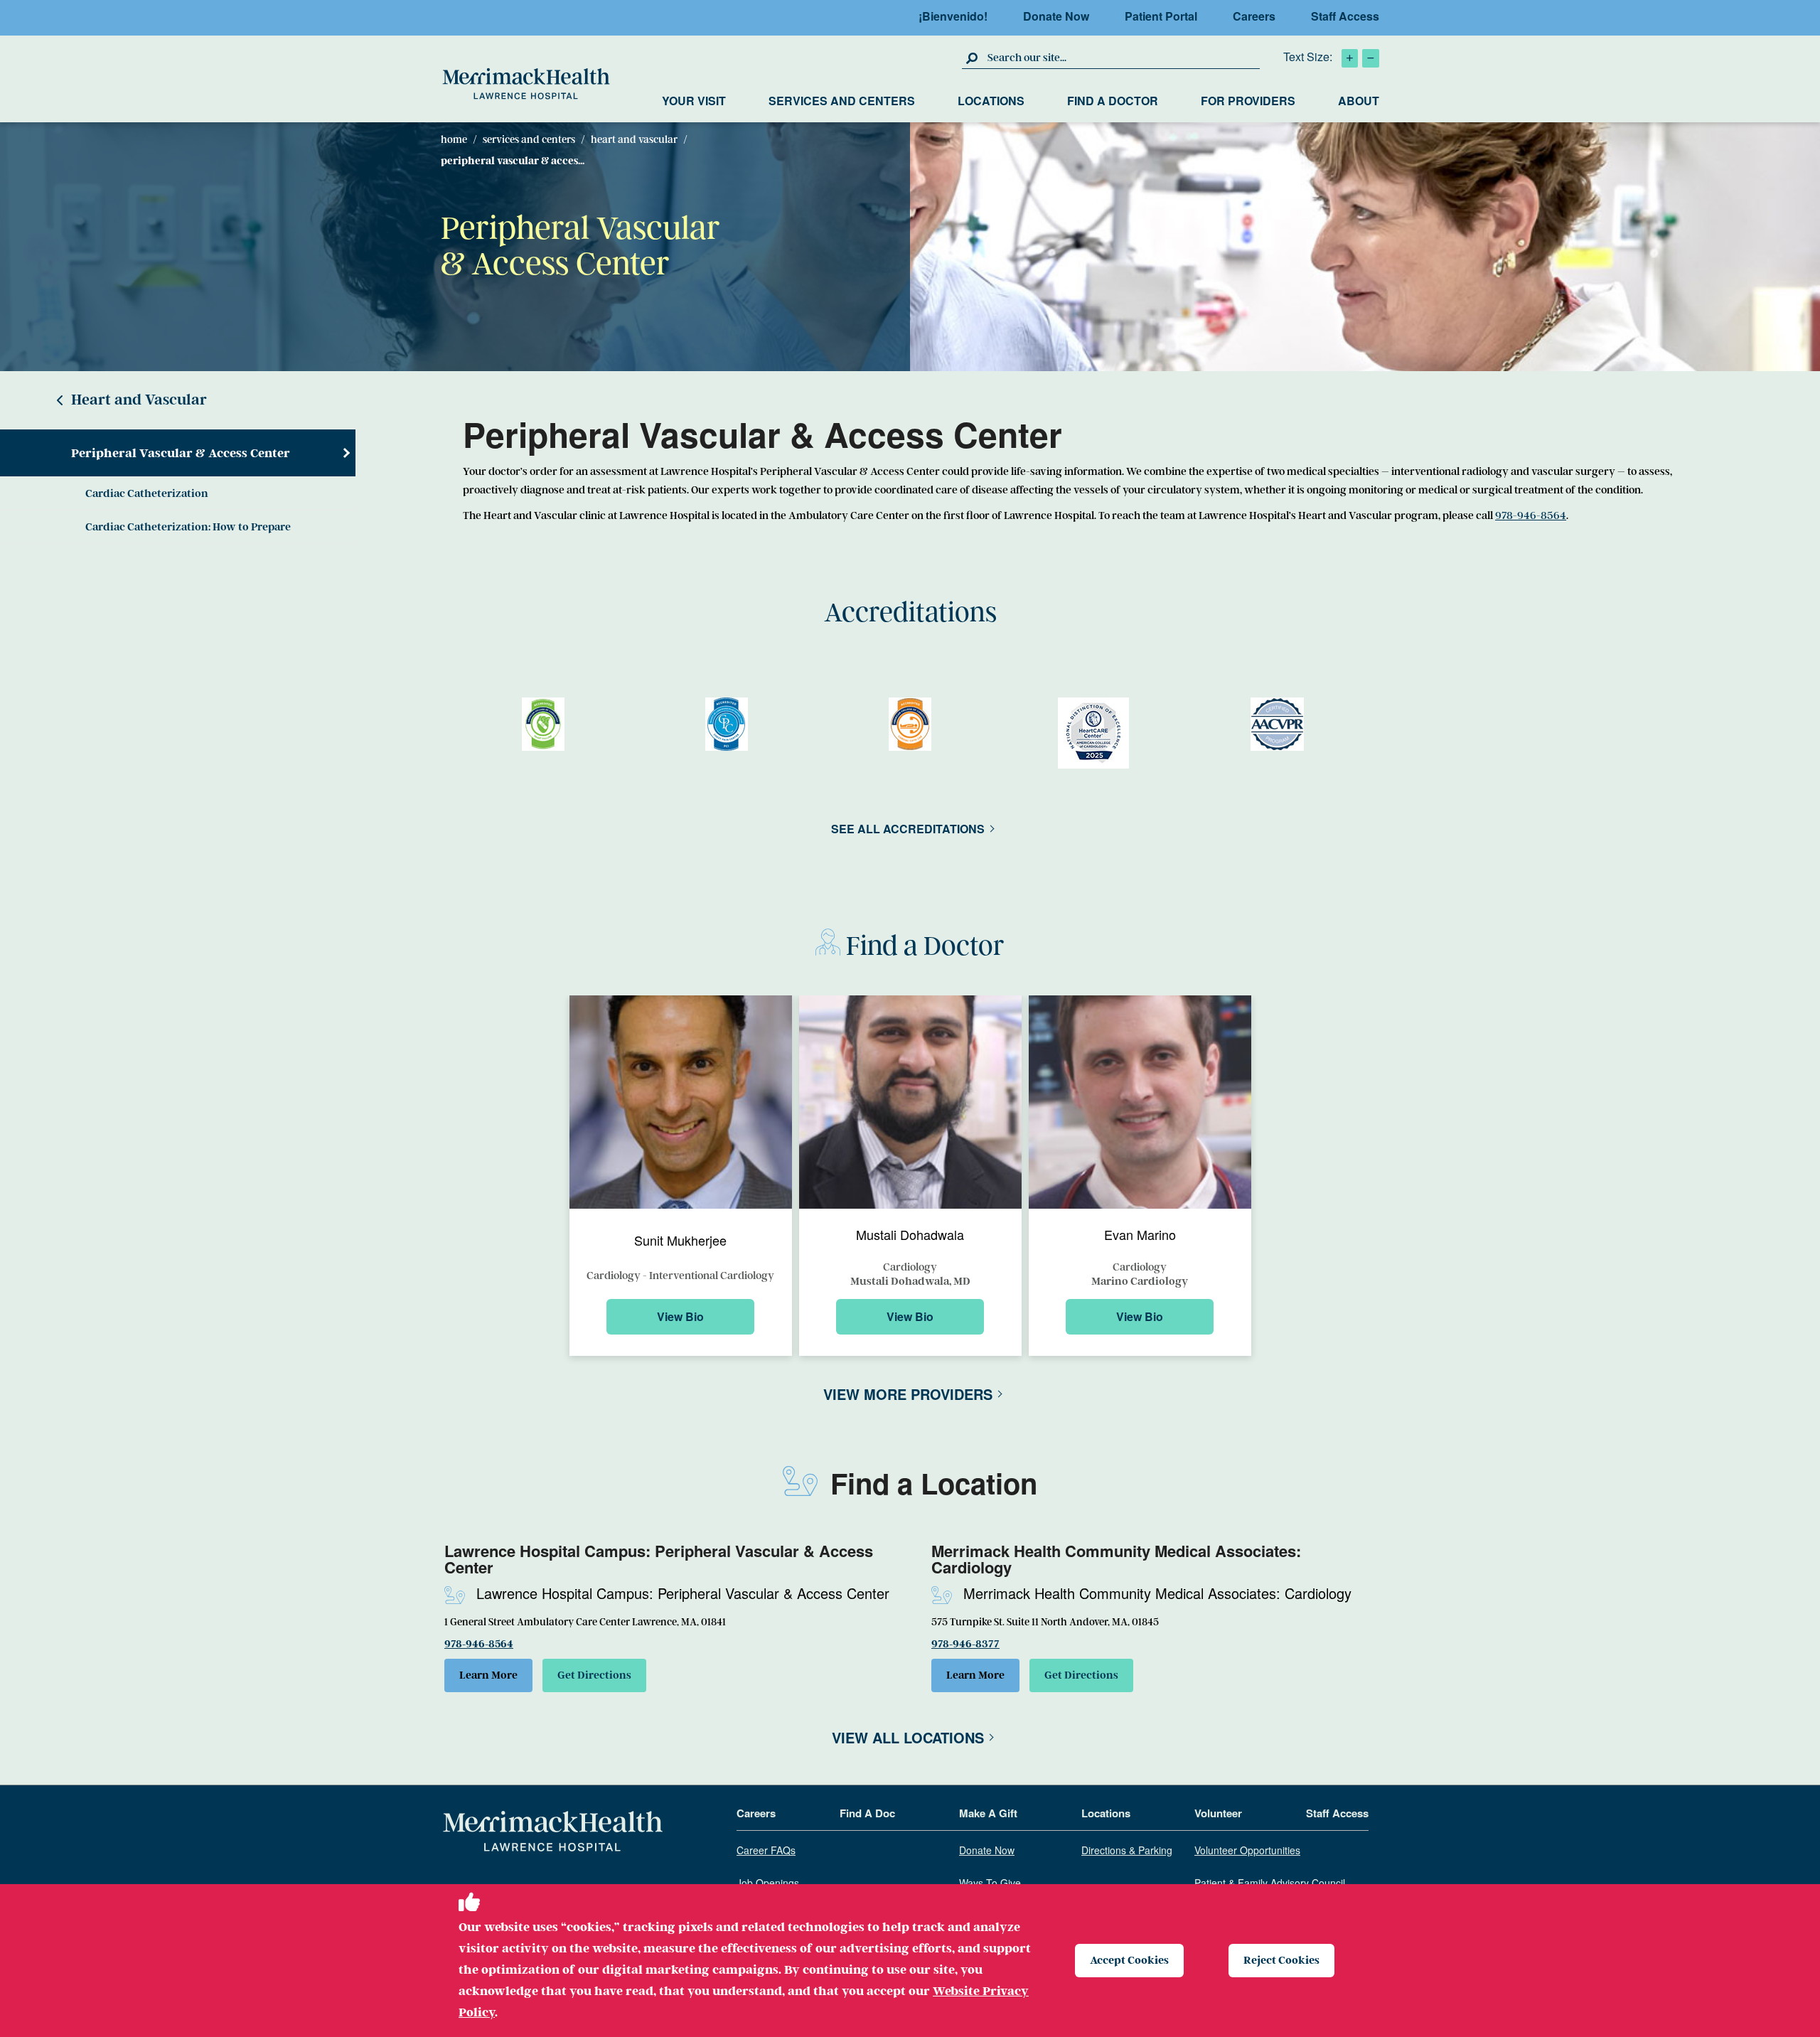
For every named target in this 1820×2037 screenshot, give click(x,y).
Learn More (488, 1675)
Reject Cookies (1281, 1960)
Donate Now (1056, 16)
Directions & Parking (1127, 1851)
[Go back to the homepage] (553, 1832)
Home (454, 139)
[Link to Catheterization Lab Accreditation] (910, 724)
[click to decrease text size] (1371, 58)
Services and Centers (842, 101)
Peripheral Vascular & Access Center (181, 453)
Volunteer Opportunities (1247, 1851)
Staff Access (1345, 16)
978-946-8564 (1531, 515)
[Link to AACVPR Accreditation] (1277, 724)
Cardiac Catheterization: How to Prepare (188, 527)
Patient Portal (1161, 16)
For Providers (1248, 101)
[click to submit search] (973, 58)
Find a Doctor (1113, 101)
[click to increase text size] (1350, 58)
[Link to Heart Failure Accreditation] (543, 724)
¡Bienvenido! (953, 16)
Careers (1254, 16)
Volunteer (1218, 1814)
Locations (991, 101)
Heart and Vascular (634, 139)
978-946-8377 (965, 1644)
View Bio (680, 1316)
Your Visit (694, 101)
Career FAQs (766, 1851)
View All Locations (908, 1737)
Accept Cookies (1129, 1960)
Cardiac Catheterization (147, 493)
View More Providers (908, 1394)
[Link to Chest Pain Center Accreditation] (727, 724)
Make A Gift (988, 1814)
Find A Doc (867, 1814)
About (1359, 101)
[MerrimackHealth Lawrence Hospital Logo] (526, 84)
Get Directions (594, 1675)
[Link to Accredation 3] (1093, 733)
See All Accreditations (908, 829)
